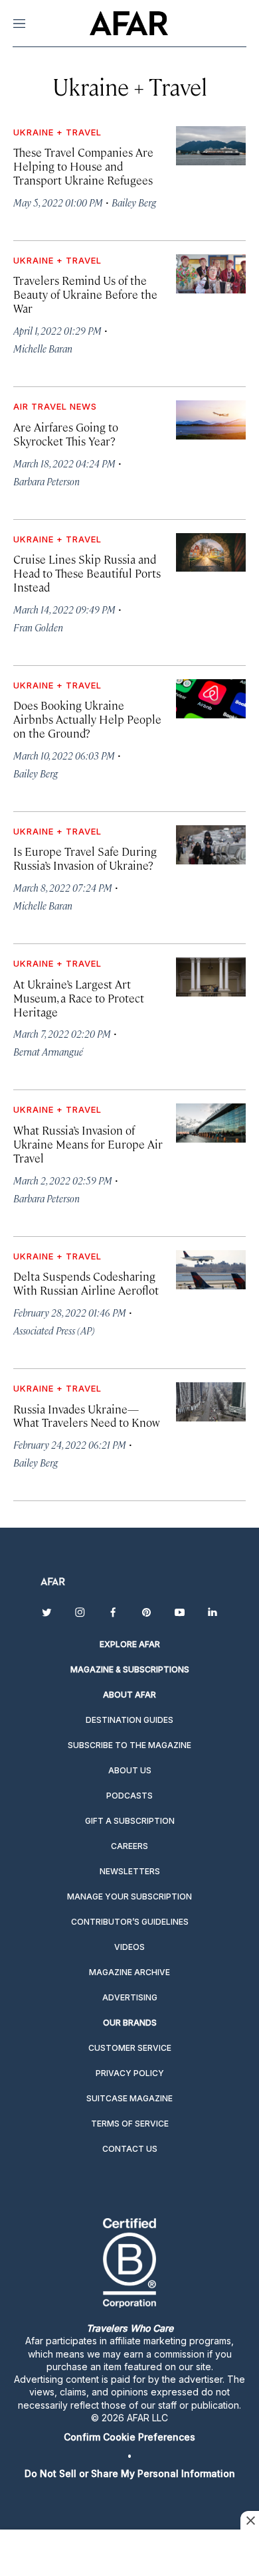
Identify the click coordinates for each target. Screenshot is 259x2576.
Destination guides (129, 1720)
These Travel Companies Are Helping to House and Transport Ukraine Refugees (83, 166)
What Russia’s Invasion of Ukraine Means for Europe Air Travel (88, 1144)
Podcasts (129, 1796)
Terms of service (130, 2124)
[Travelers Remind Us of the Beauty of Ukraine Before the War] (211, 274)
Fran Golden (38, 627)
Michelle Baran (43, 348)
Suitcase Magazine (129, 2098)
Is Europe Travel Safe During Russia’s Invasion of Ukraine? (85, 858)
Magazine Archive (129, 1972)
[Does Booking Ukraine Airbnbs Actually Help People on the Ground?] (211, 699)
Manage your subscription (129, 1896)
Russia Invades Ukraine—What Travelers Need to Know (87, 1416)
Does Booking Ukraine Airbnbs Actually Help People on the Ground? (87, 719)
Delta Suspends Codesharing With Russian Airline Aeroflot (86, 1283)
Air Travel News (55, 406)
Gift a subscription (130, 1821)
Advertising (130, 1997)
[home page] (129, 23)
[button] (129, 2437)
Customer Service (130, 2048)
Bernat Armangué (48, 1051)
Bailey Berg (134, 202)
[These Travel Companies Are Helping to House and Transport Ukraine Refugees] (211, 146)
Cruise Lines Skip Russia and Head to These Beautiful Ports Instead (87, 573)
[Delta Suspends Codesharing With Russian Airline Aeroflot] (211, 1270)
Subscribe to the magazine (129, 1745)
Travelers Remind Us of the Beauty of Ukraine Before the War (85, 294)
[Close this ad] (250, 2520)
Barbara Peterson (46, 481)
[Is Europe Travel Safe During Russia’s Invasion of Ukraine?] (211, 845)
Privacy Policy (130, 2073)
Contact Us (130, 2149)
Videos (129, 1947)
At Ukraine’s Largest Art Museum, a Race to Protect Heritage (79, 998)
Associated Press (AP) (54, 1330)
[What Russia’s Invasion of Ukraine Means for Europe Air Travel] (211, 1123)
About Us (130, 1770)
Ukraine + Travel (57, 132)
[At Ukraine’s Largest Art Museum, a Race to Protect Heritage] (211, 977)
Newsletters (130, 1871)
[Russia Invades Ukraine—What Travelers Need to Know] (211, 1402)
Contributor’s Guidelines (130, 1922)
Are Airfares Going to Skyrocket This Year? (66, 434)
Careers (129, 1846)
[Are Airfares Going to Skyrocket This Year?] (211, 420)
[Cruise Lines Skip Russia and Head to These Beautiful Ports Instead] (211, 553)
